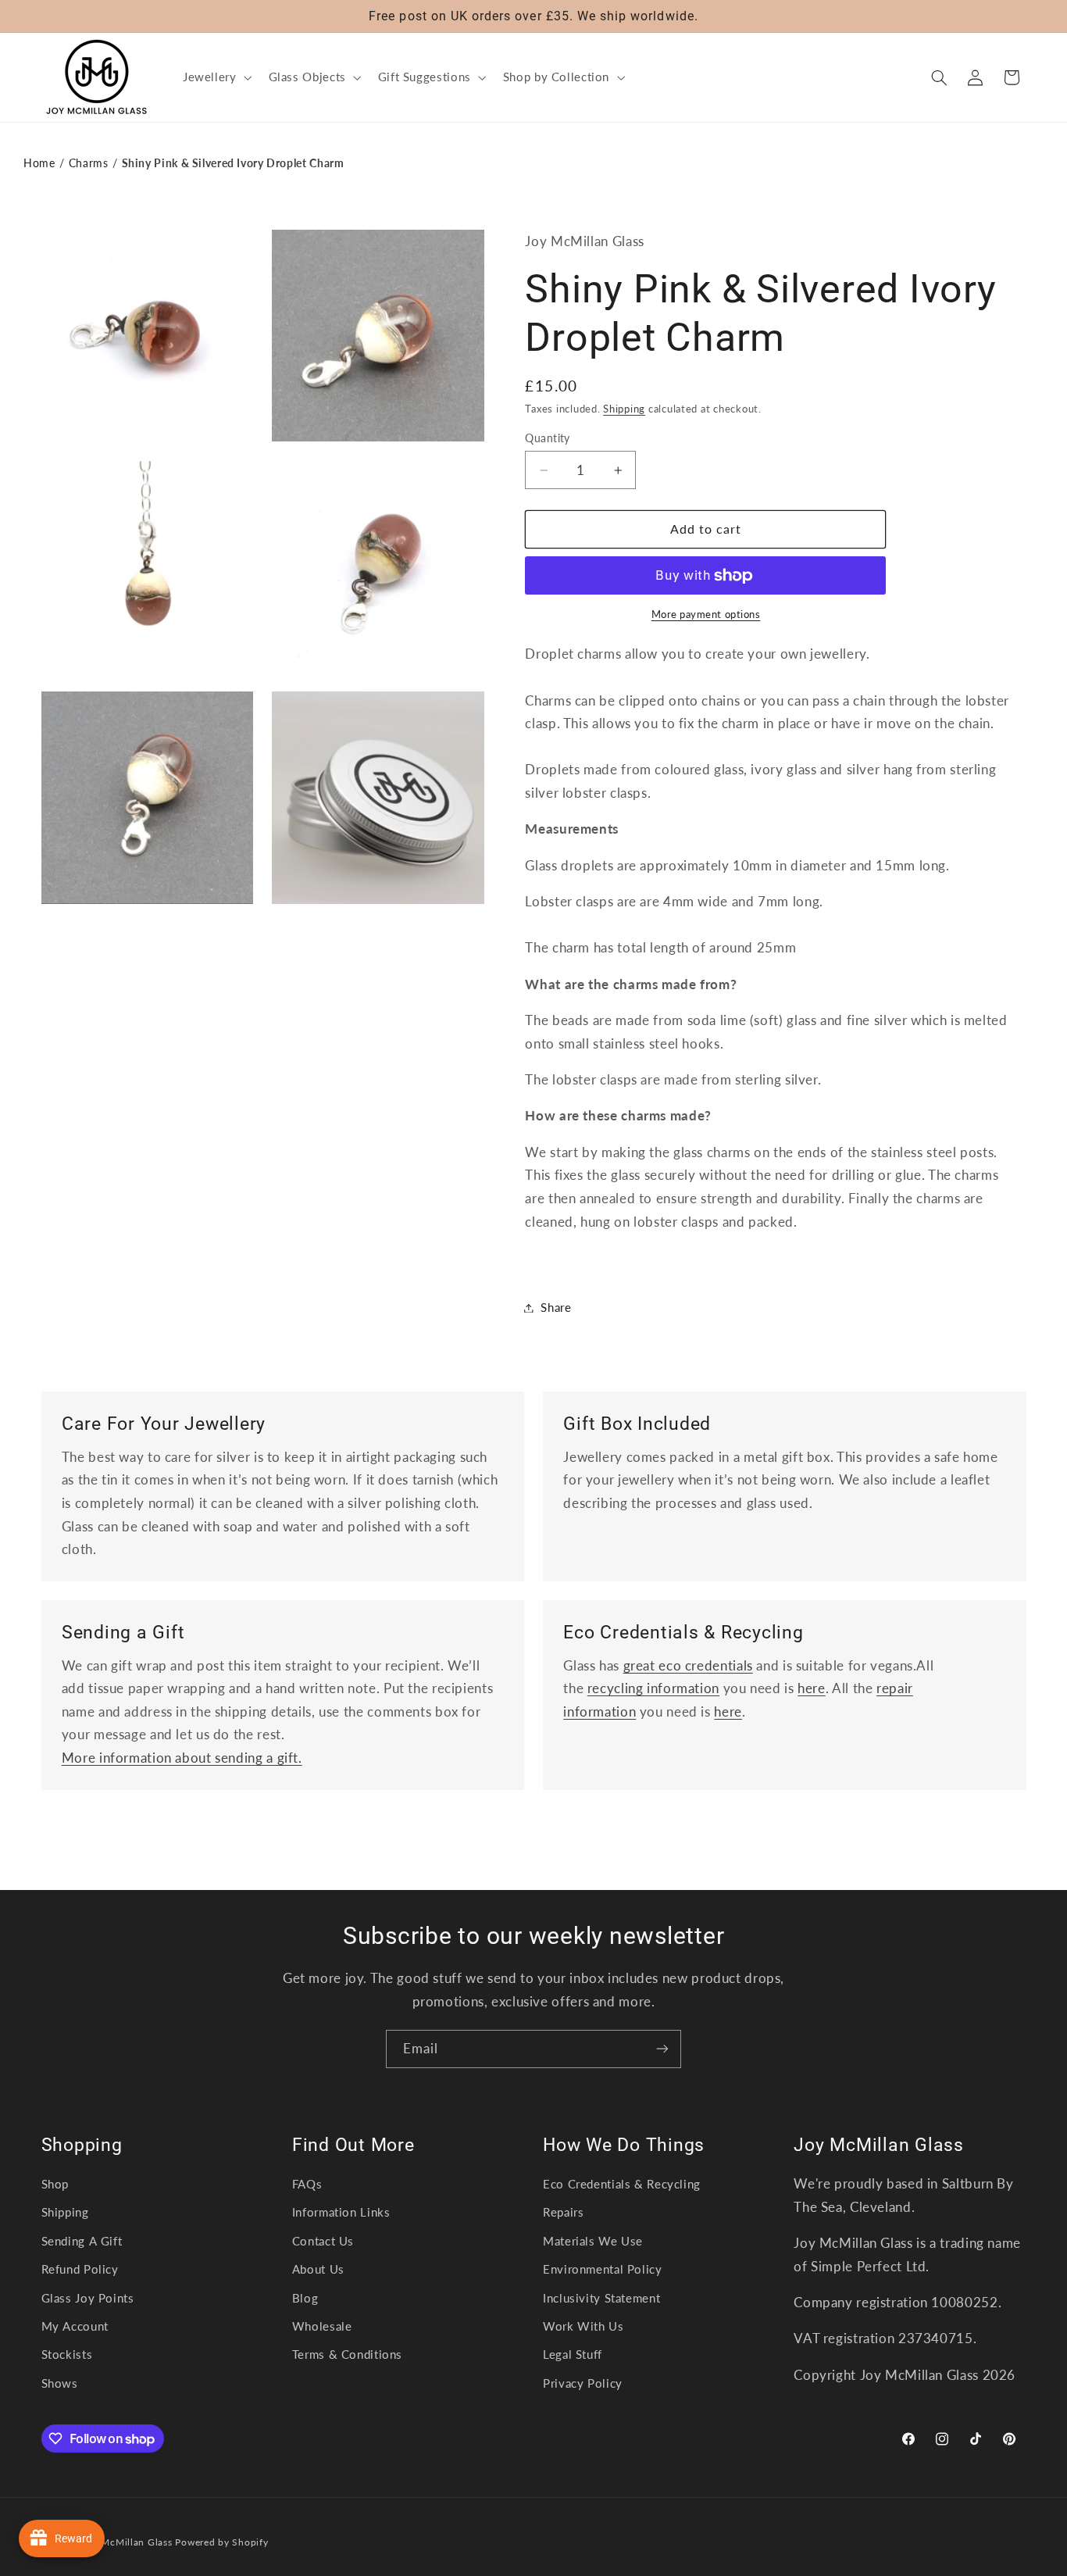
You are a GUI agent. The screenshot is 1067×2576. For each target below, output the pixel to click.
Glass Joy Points (88, 2298)
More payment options (706, 615)
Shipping (624, 409)
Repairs (563, 2212)
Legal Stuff (573, 2354)
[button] (216, 77)
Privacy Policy (583, 2383)
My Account (75, 2326)
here (812, 1688)
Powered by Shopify (221, 2542)
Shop (55, 2184)
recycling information (653, 1688)
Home (39, 163)
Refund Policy (80, 2269)
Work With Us (583, 2326)
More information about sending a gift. (182, 1758)
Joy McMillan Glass (127, 2542)
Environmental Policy (603, 2269)
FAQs (307, 2184)
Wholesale (322, 2326)
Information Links (341, 2212)
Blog (305, 2298)
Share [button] (556, 1307)
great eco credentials (688, 1665)
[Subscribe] (662, 2049)
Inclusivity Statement (601, 2298)
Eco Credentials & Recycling (622, 2184)
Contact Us (323, 2241)
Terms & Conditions (347, 2354)
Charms (89, 163)
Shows (60, 2383)
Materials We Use (593, 2241)
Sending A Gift (82, 2241)
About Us (318, 2269)
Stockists (67, 2354)
